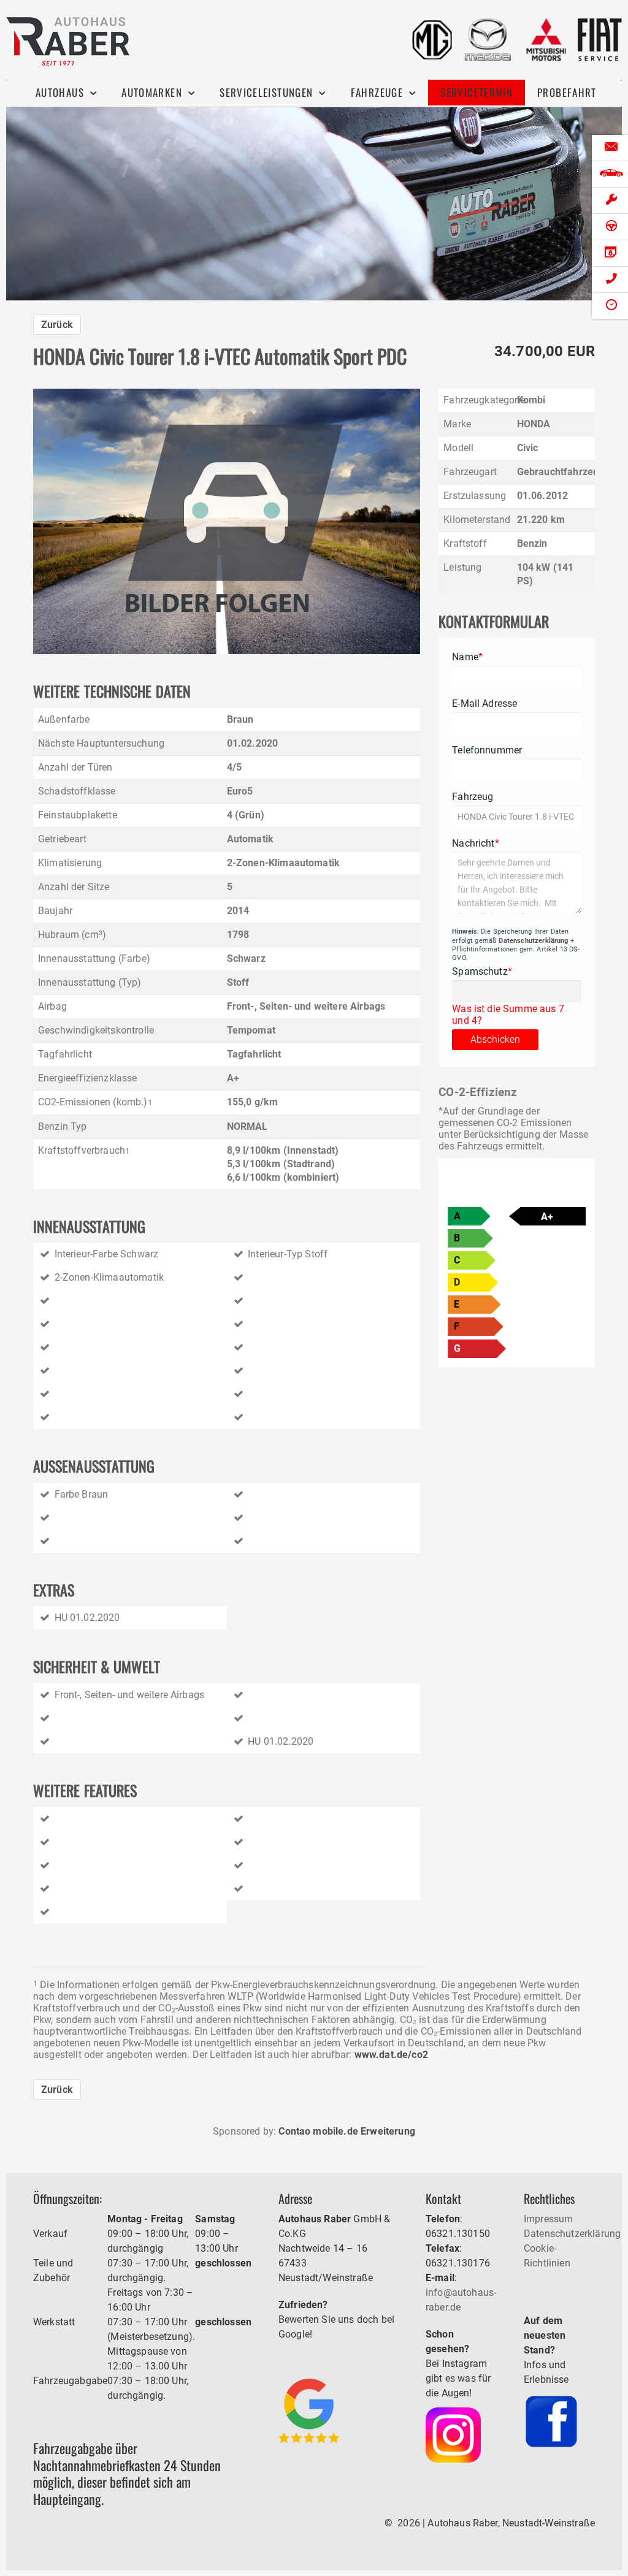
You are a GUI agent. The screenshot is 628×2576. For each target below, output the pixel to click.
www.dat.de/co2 (391, 2055)
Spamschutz (482, 971)
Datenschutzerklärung (533, 941)
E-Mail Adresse (484, 703)
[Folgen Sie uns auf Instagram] (453, 2434)
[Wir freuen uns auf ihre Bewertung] (309, 2410)
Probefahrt (567, 92)
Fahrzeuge (377, 92)
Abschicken (495, 1039)
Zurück (57, 325)
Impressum (548, 2219)
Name (467, 657)
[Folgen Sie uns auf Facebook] (551, 2421)
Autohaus (60, 92)
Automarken (152, 92)
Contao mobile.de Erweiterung (347, 2131)
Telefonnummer (487, 750)
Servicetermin (477, 92)
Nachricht (476, 843)
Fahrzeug (473, 797)
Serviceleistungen (266, 92)
